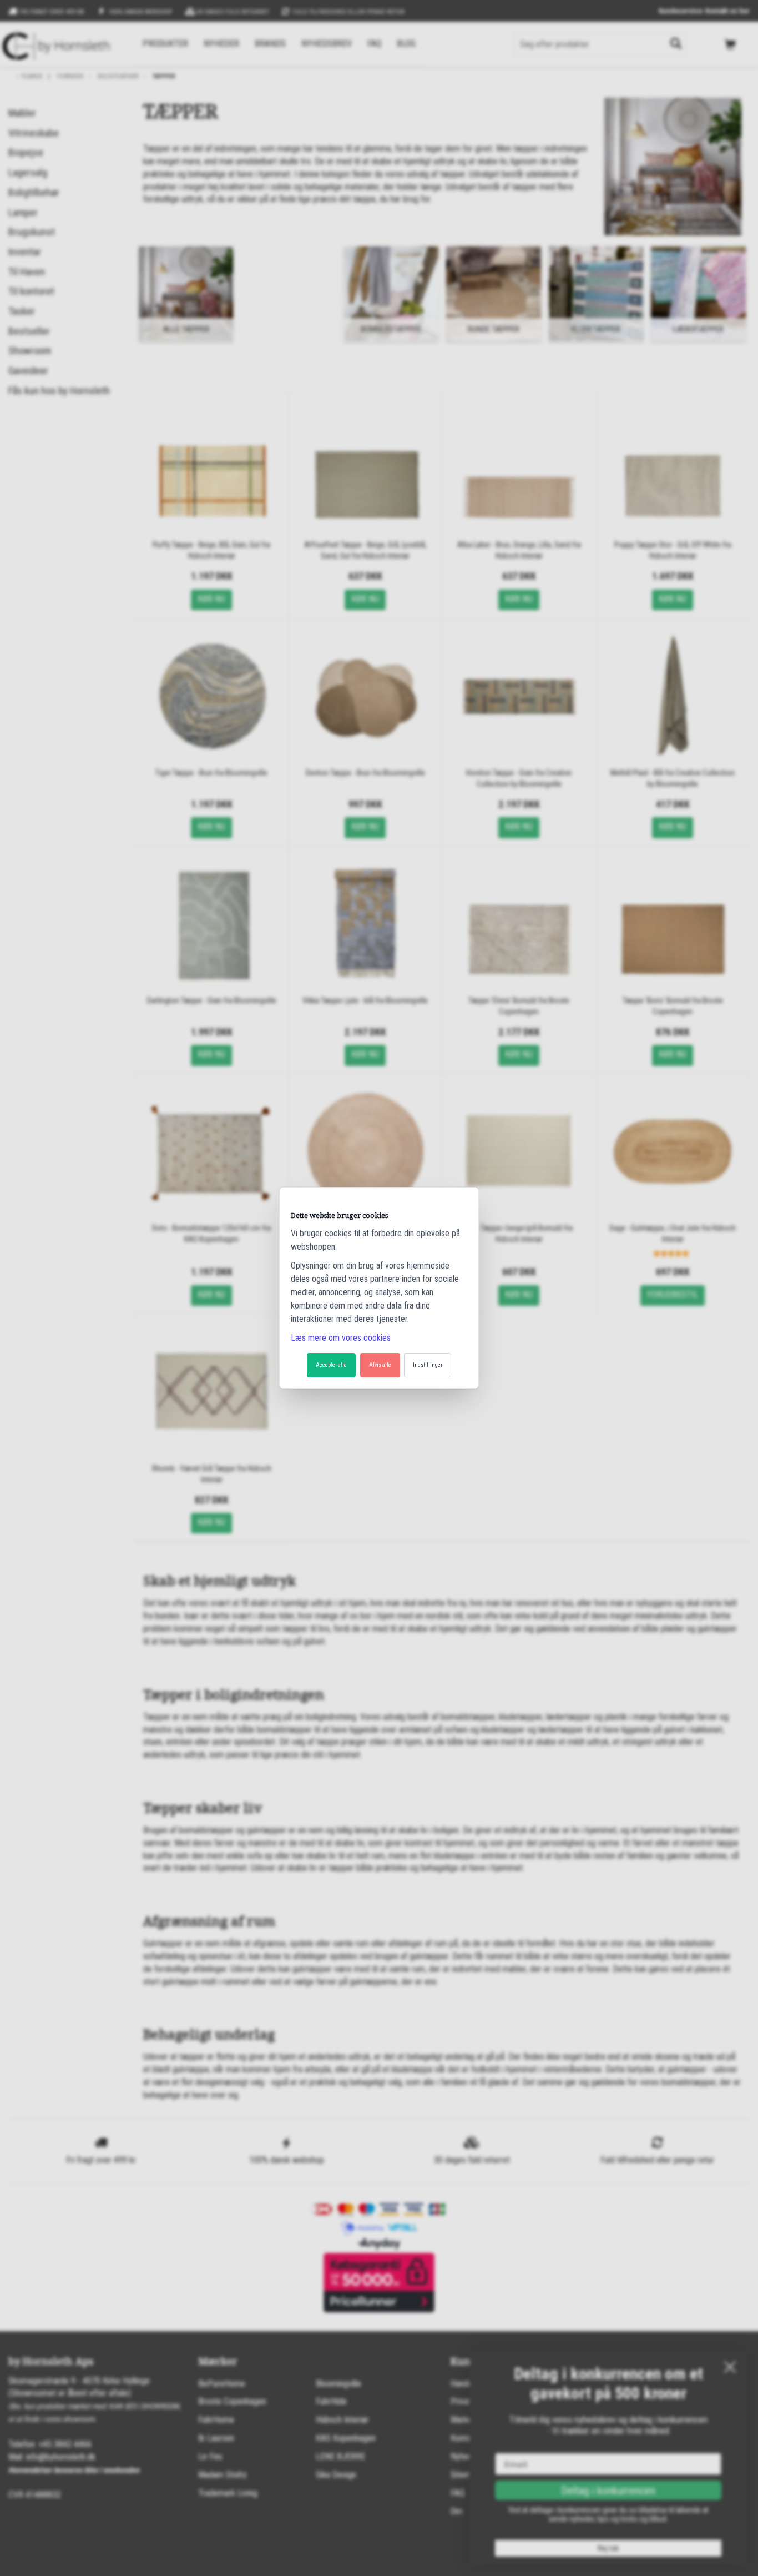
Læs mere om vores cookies (341, 1338)
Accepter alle (331, 1365)
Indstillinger (428, 1365)
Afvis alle (380, 1365)
